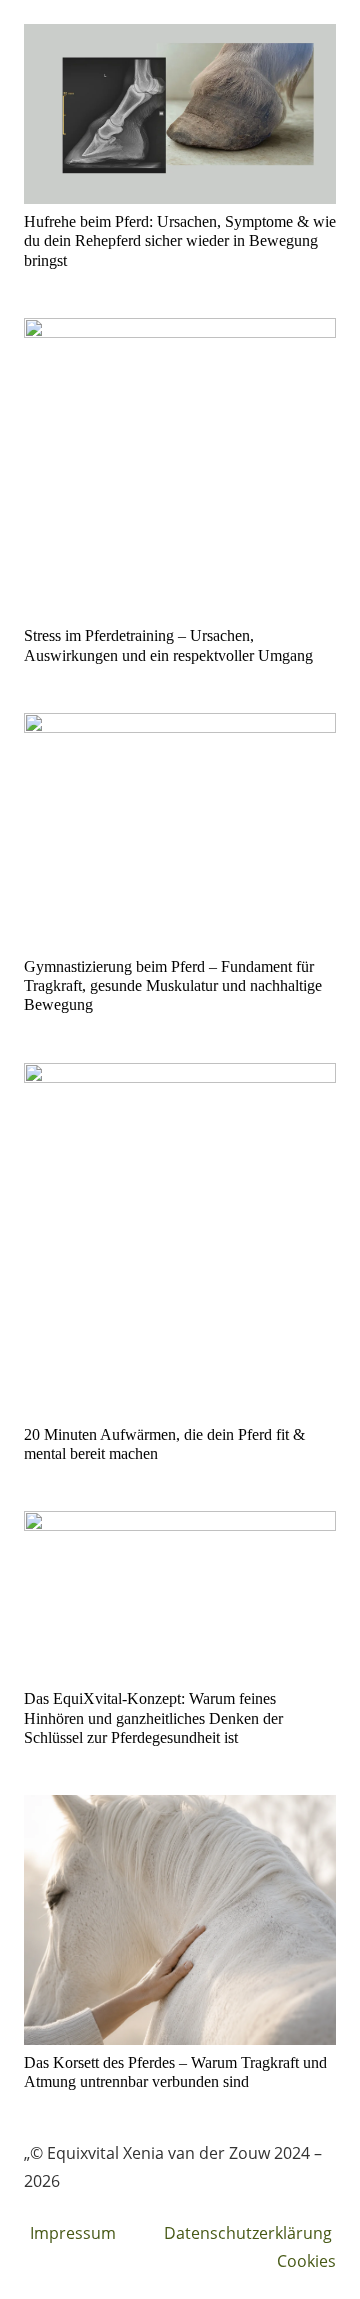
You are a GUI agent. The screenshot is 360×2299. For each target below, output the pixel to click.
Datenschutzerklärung (248, 2233)
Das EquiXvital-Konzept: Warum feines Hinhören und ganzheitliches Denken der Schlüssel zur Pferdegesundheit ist (153, 1717)
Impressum (73, 2233)
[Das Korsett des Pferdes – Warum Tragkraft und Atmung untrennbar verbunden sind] (180, 1920)
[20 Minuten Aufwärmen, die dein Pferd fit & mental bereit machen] (180, 1240)
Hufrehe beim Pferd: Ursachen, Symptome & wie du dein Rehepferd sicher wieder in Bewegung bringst (180, 240)
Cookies (306, 2261)
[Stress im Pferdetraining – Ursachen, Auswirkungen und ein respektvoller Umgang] (180, 468)
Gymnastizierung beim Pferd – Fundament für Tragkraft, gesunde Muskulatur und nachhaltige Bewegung (173, 985)
